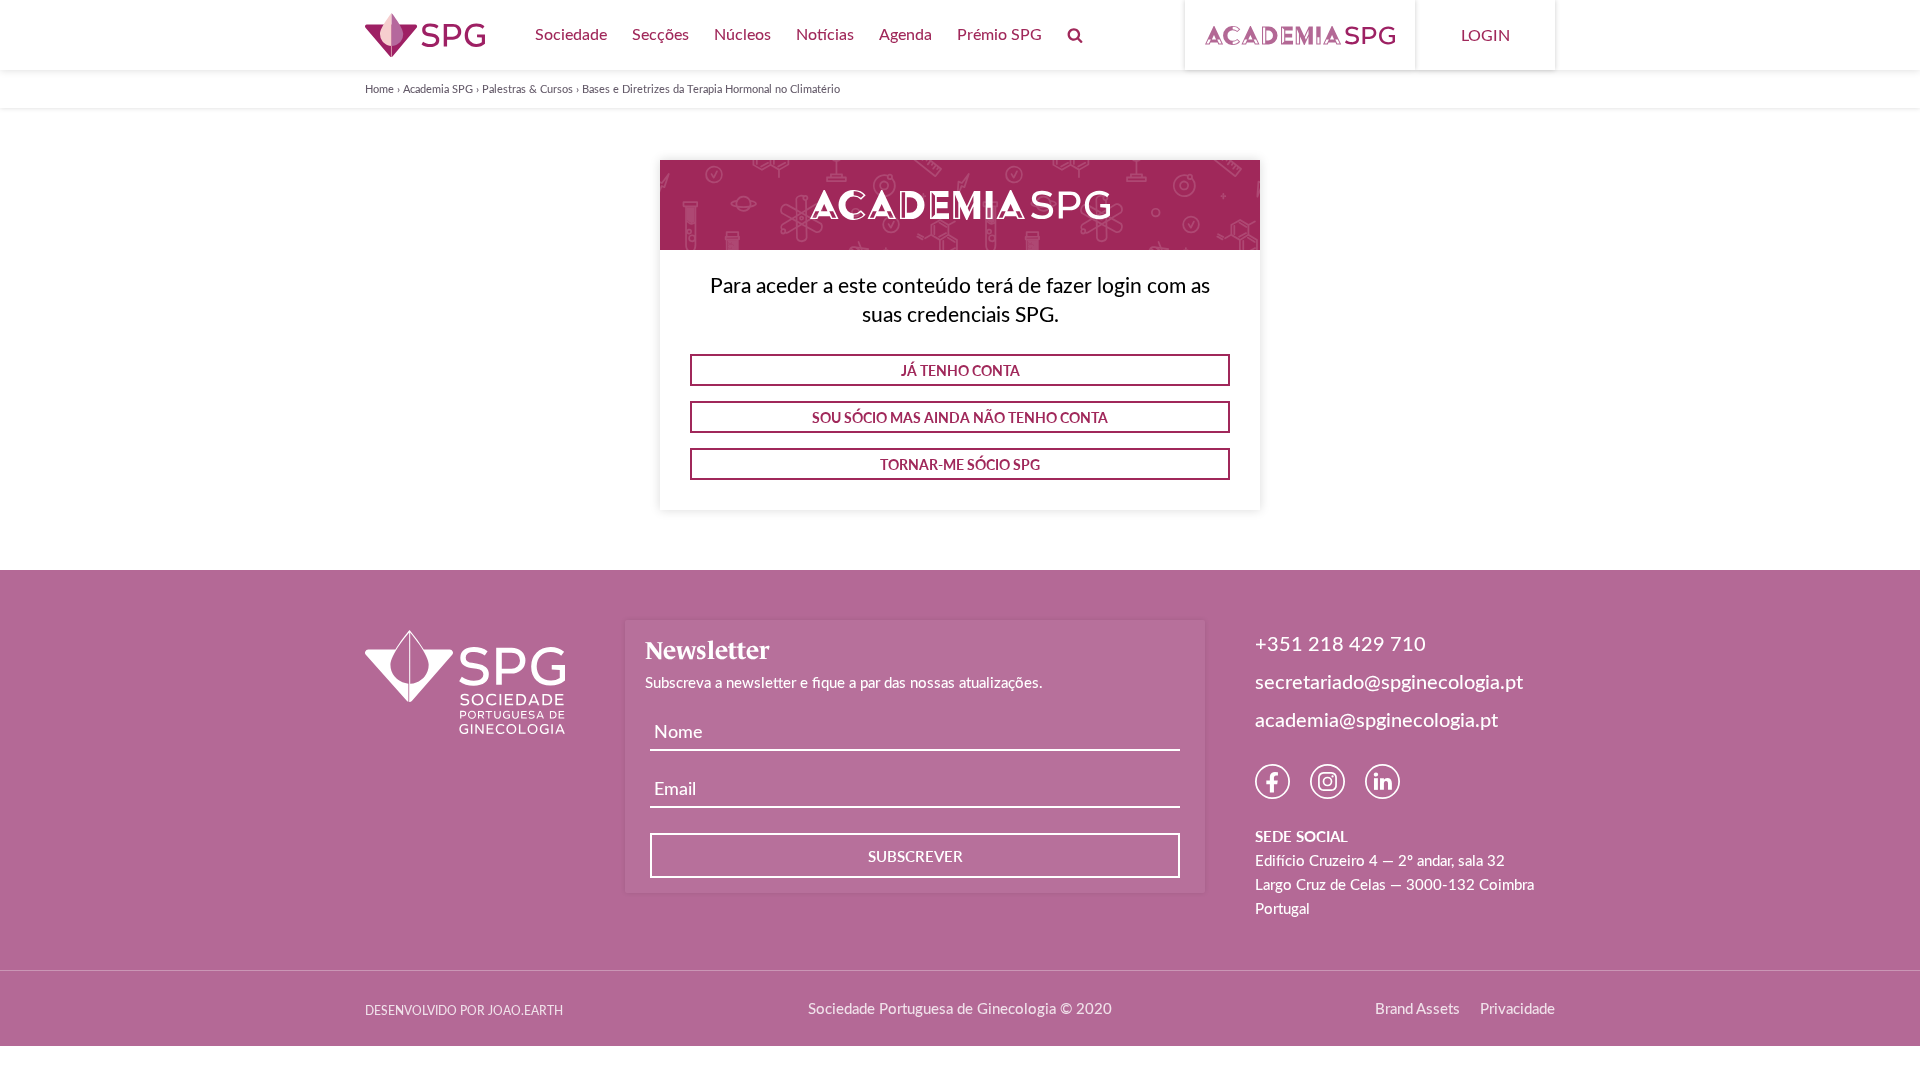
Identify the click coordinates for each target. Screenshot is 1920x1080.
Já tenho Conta (960, 370)
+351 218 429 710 (1340, 643)
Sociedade (571, 33)
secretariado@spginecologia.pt (1389, 681)
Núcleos (742, 33)
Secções (660, 33)
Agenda (905, 33)
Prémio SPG (999, 33)
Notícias (825, 33)
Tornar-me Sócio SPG (960, 464)
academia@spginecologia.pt (1376, 719)
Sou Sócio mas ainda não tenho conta (960, 417)
